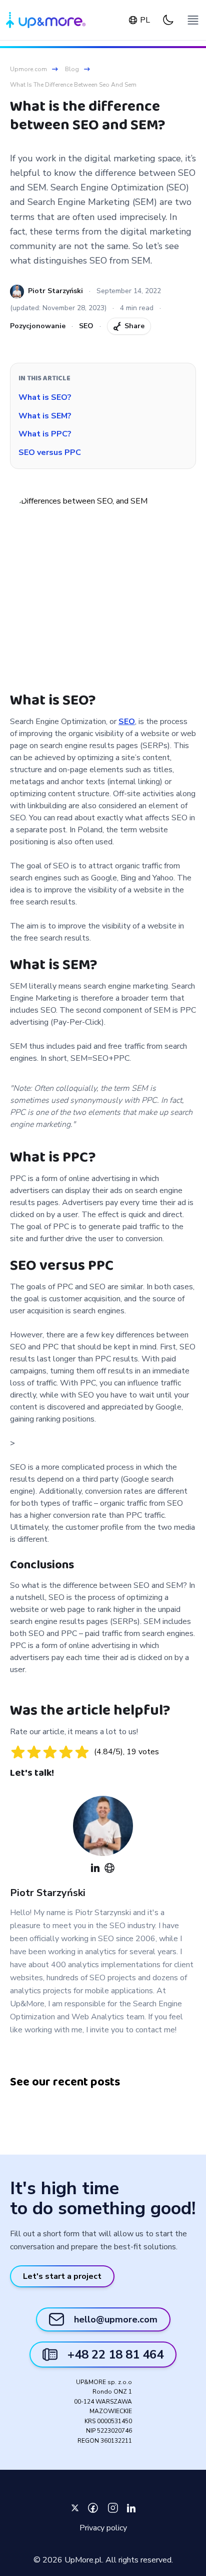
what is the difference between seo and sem (73, 85)
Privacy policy (103, 2528)
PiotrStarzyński (48, 1893)
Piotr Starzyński (55, 291)
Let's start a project (62, 2276)
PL (145, 20)
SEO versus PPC (50, 452)
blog (72, 69)
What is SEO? (45, 397)
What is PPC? (45, 434)
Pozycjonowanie (38, 326)
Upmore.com (28, 69)
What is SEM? (45, 416)
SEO (86, 326)
